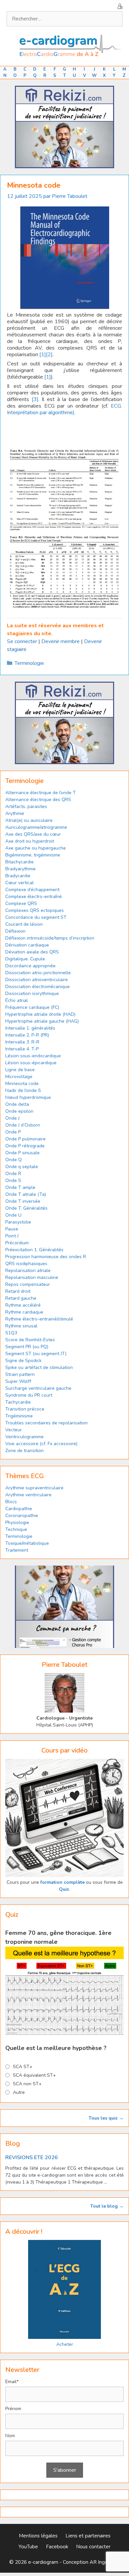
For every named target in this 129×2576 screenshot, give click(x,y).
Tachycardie (18, 1402)
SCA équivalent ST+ (34, 2075)
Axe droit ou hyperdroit (30, 841)
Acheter (65, 2344)
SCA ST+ (23, 2067)
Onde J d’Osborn (23, 1125)
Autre (19, 2092)
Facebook (57, 2547)
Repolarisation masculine (32, 1277)
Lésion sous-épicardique (31, 1063)
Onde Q (14, 1160)
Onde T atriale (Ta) (26, 1194)
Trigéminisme (19, 1416)
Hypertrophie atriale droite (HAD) (40, 1014)
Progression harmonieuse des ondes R (46, 1257)
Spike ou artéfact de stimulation (39, 1367)
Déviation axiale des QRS (32, 952)
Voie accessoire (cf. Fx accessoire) (41, 1444)
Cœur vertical (20, 883)
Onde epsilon (19, 1111)
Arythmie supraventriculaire (34, 1488)
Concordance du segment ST (36, 917)
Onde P (13, 1132)
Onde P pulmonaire (25, 1139)
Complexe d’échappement (32, 890)
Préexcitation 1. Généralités (34, 1250)
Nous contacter (93, 2547)
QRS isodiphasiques (26, 1264)
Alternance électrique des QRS (38, 800)
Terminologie (29, 663)
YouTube (28, 2547)
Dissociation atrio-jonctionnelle (38, 973)
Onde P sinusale (22, 1153)
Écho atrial (17, 1000)
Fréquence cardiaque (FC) (32, 1007)
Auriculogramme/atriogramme (36, 827)
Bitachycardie (20, 862)
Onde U (13, 1215)
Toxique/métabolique (27, 1543)
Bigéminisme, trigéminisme (33, 855)
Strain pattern (21, 1374)
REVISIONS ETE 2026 (32, 2157)
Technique (16, 1529)
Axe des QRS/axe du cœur (33, 834)
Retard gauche (21, 1298)
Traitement (17, 1550)
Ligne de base (20, 1070)
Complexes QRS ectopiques (35, 910)
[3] (35, 399)
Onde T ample (20, 1187)
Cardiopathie (19, 1509)
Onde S (13, 1180)
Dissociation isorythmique (32, 993)
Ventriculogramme (24, 1437)
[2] (49, 355)
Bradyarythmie (21, 869)
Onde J (12, 1118)
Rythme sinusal (21, 1326)
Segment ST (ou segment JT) (36, 1354)
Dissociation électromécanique (38, 987)
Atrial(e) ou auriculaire (29, 820)
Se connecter (22, 641)
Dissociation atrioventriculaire (37, 980)
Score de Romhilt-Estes (30, 1340)
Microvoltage (19, 1077)
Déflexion (15, 931)
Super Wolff (18, 1381)
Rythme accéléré (23, 1305)
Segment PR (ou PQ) (27, 1347)
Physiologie (17, 1522)
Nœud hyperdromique (28, 1097)
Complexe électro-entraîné (34, 897)
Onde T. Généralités (26, 1208)
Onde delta (17, 1104)
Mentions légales (38, 2536)
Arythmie (15, 813)
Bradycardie (18, 876)
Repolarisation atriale (28, 1271)
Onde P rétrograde (25, 1146)
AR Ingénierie (105, 2562)
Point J (12, 1236)
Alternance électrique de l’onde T (41, 793)
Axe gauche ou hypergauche (36, 848)
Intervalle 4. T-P (22, 1049)
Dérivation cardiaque (27, 945)
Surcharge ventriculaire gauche (38, 1388)
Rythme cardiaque (24, 1312)
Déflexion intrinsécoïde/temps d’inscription (50, 938)
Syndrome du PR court (29, 1395)
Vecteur (14, 1430)
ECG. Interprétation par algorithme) (64, 409)
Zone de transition (24, 1451)
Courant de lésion (24, 924)
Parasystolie (18, 1222)
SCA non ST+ (27, 2084)
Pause (12, 1229)
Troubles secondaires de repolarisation (46, 1423)
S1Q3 (11, 1333)
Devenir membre (61, 641)
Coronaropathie (22, 1516)
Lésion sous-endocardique (33, 1056)
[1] (43, 355)
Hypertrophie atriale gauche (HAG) (42, 1021)
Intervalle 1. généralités (30, 1028)
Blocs (11, 1502)
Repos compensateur (28, 1284)
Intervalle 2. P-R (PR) (27, 1035)
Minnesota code (22, 1084)
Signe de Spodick (23, 1361)
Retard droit (18, 1291)
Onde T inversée (23, 1201)
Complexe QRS (21, 903)
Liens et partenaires (88, 2536)
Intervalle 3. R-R (22, 1042)
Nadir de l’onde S (23, 1090)
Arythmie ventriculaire (28, 1495)
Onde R (13, 1174)
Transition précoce (25, 1409)
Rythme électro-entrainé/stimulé (39, 1319)
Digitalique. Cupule (25, 959)
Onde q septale (22, 1167)
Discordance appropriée (30, 966)
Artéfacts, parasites (26, 807)
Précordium (17, 1243)
